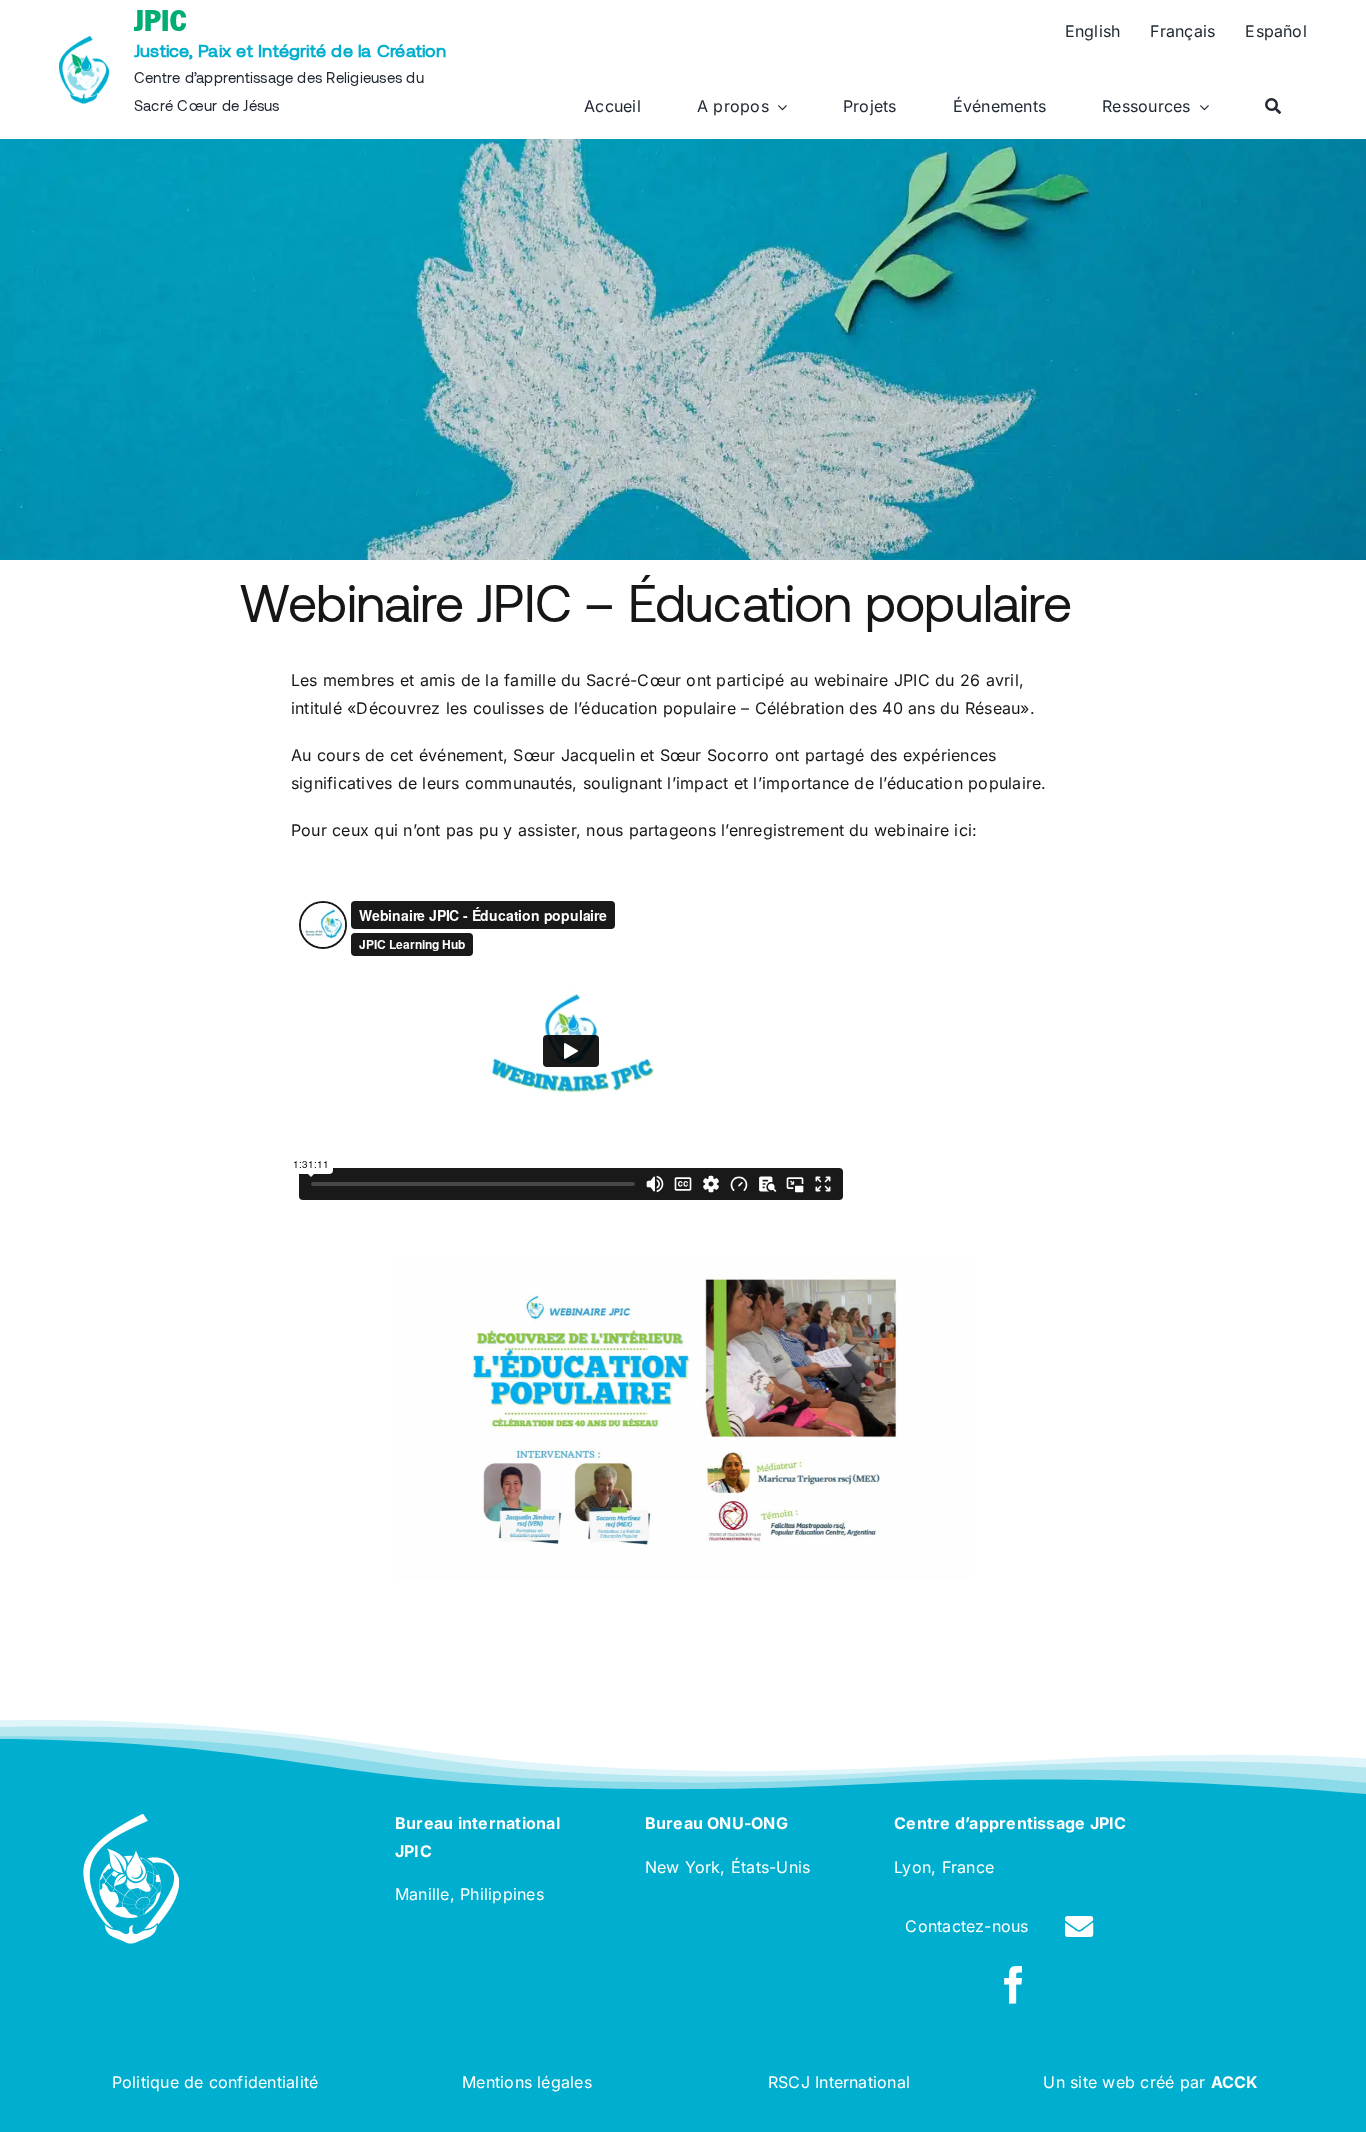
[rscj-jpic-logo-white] (131, 1822)
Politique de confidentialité (215, 2082)
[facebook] (1014, 1985)
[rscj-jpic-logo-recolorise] (84, 44)
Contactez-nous (966, 1926)
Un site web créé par (1150, 2082)
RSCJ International (839, 2082)
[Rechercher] (1273, 107)
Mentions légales (527, 2082)
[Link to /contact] (1079, 1927)
